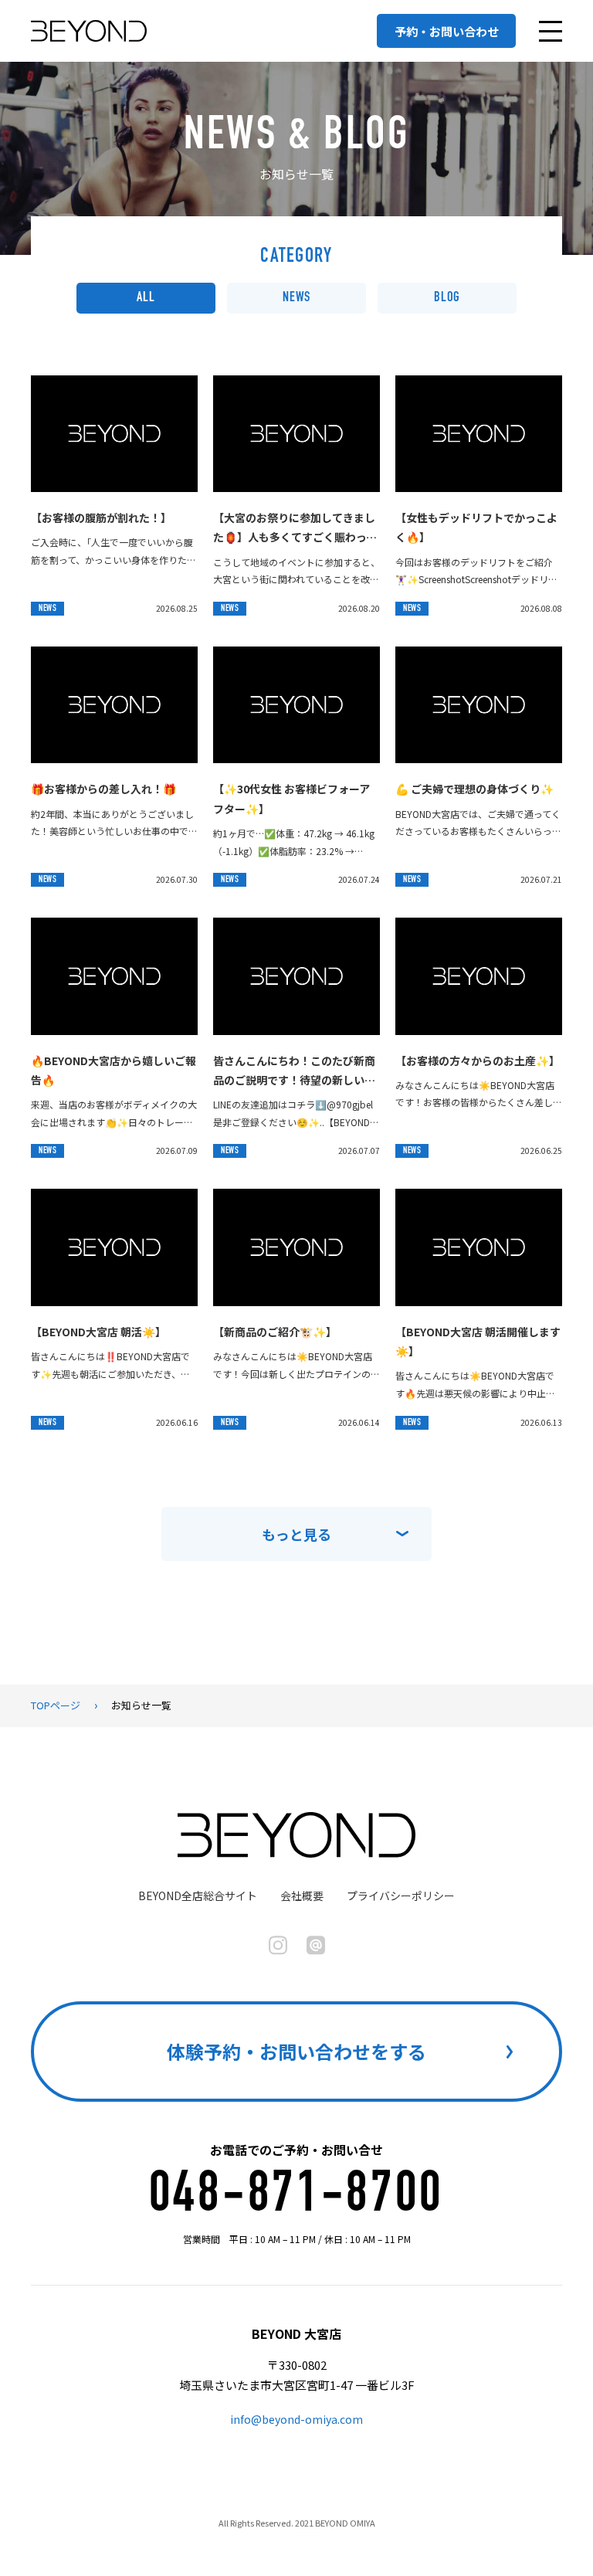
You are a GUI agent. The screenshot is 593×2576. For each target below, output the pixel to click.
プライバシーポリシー (401, 1896)
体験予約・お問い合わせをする (296, 2051)
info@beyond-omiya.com (296, 2419)
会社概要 (302, 1896)
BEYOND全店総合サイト (198, 1896)
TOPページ (56, 1705)
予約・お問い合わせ (447, 31)
